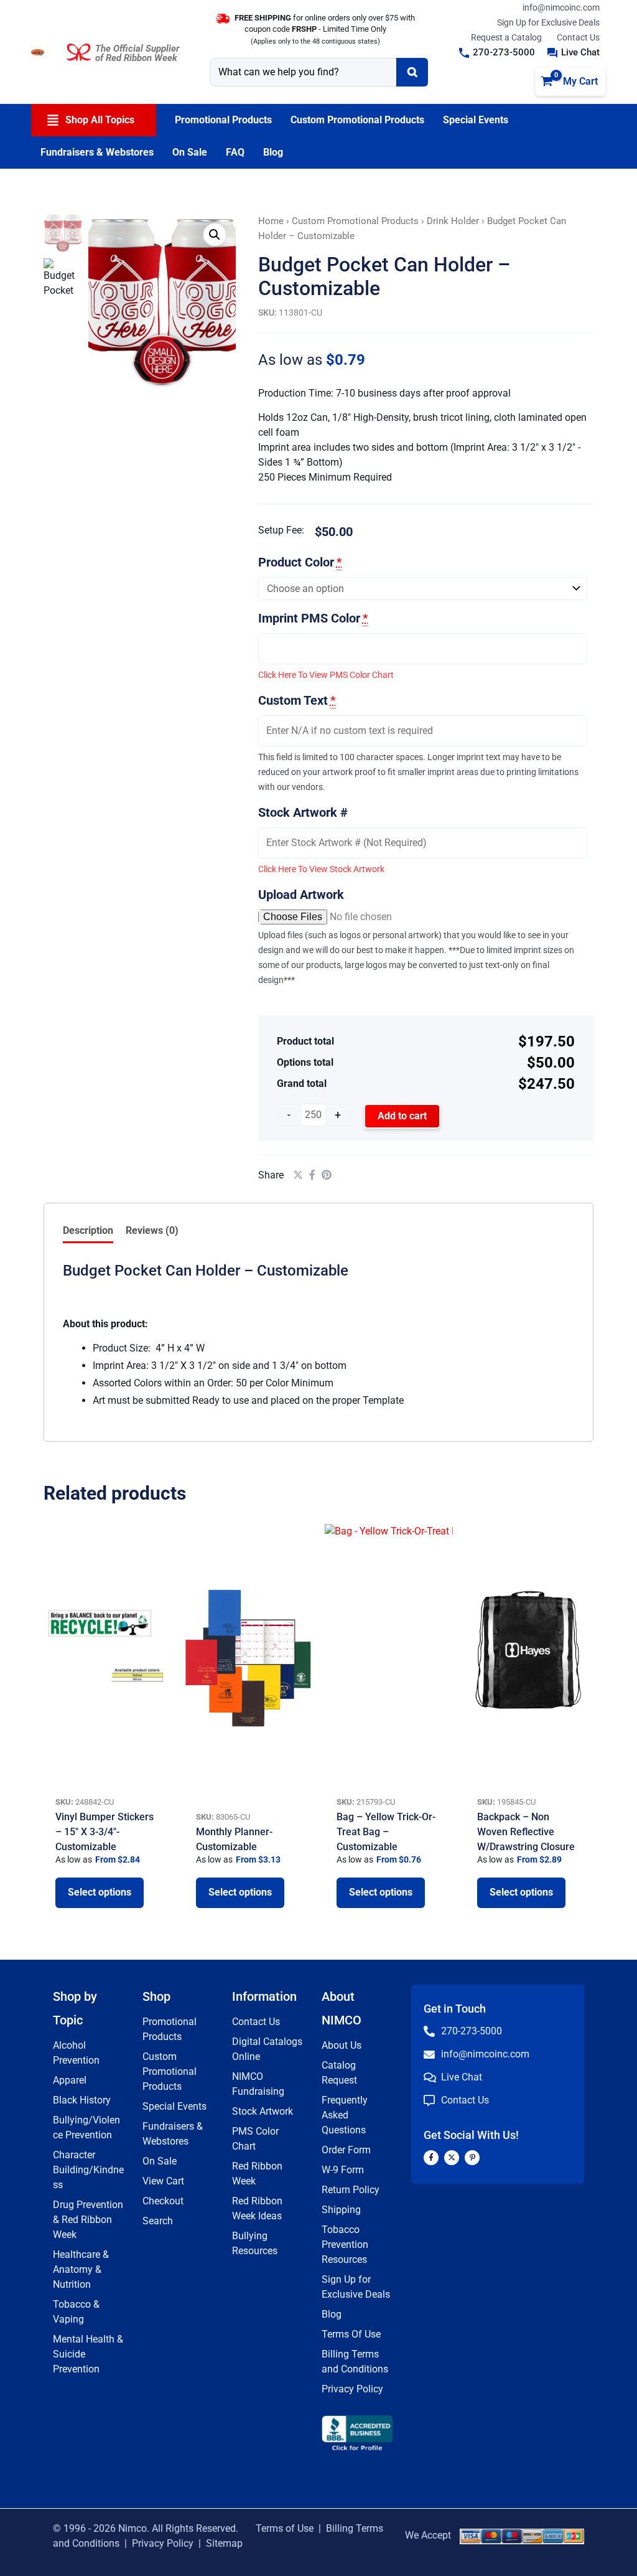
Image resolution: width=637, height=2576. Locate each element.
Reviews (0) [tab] (152, 1230)
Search (158, 2221)
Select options (100, 1892)
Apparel (70, 2080)
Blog (332, 2314)
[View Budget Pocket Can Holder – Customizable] (63, 278)
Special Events (174, 2106)
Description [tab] (88, 1230)
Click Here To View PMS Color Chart (326, 675)
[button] (497, 53)
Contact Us (578, 37)
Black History (82, 2100)
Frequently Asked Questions (345, 2115)
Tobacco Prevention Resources (345, 2245)
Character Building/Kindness (88, 2170)
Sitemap (224, 2543)
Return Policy (351, 2190)
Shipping (341, 2210)
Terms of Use (285, 2528)
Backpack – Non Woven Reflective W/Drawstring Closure (526, 1832)
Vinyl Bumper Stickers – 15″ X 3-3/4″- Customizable (105, 1832)
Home (271, 221)
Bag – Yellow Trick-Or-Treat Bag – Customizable (386, 1832)
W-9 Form (343, 2170)
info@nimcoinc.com (561, 7)
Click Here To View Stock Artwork (321, 869)
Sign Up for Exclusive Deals (548, 22)
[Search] (412, 72)
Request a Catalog (506, 37)
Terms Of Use (351, 2334)
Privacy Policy (352, 2389)
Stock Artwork (263, 2111)
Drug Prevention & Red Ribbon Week (88, 2220)
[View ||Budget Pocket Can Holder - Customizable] (63, 233)
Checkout (163, 2201)
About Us (342, 2045)
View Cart (163, 2181)
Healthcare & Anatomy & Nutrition (81, 2269)
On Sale (160, 2161)
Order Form (346, 2150)
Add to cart (402, 1116)
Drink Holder (453, 221)
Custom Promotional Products (355, 221)
